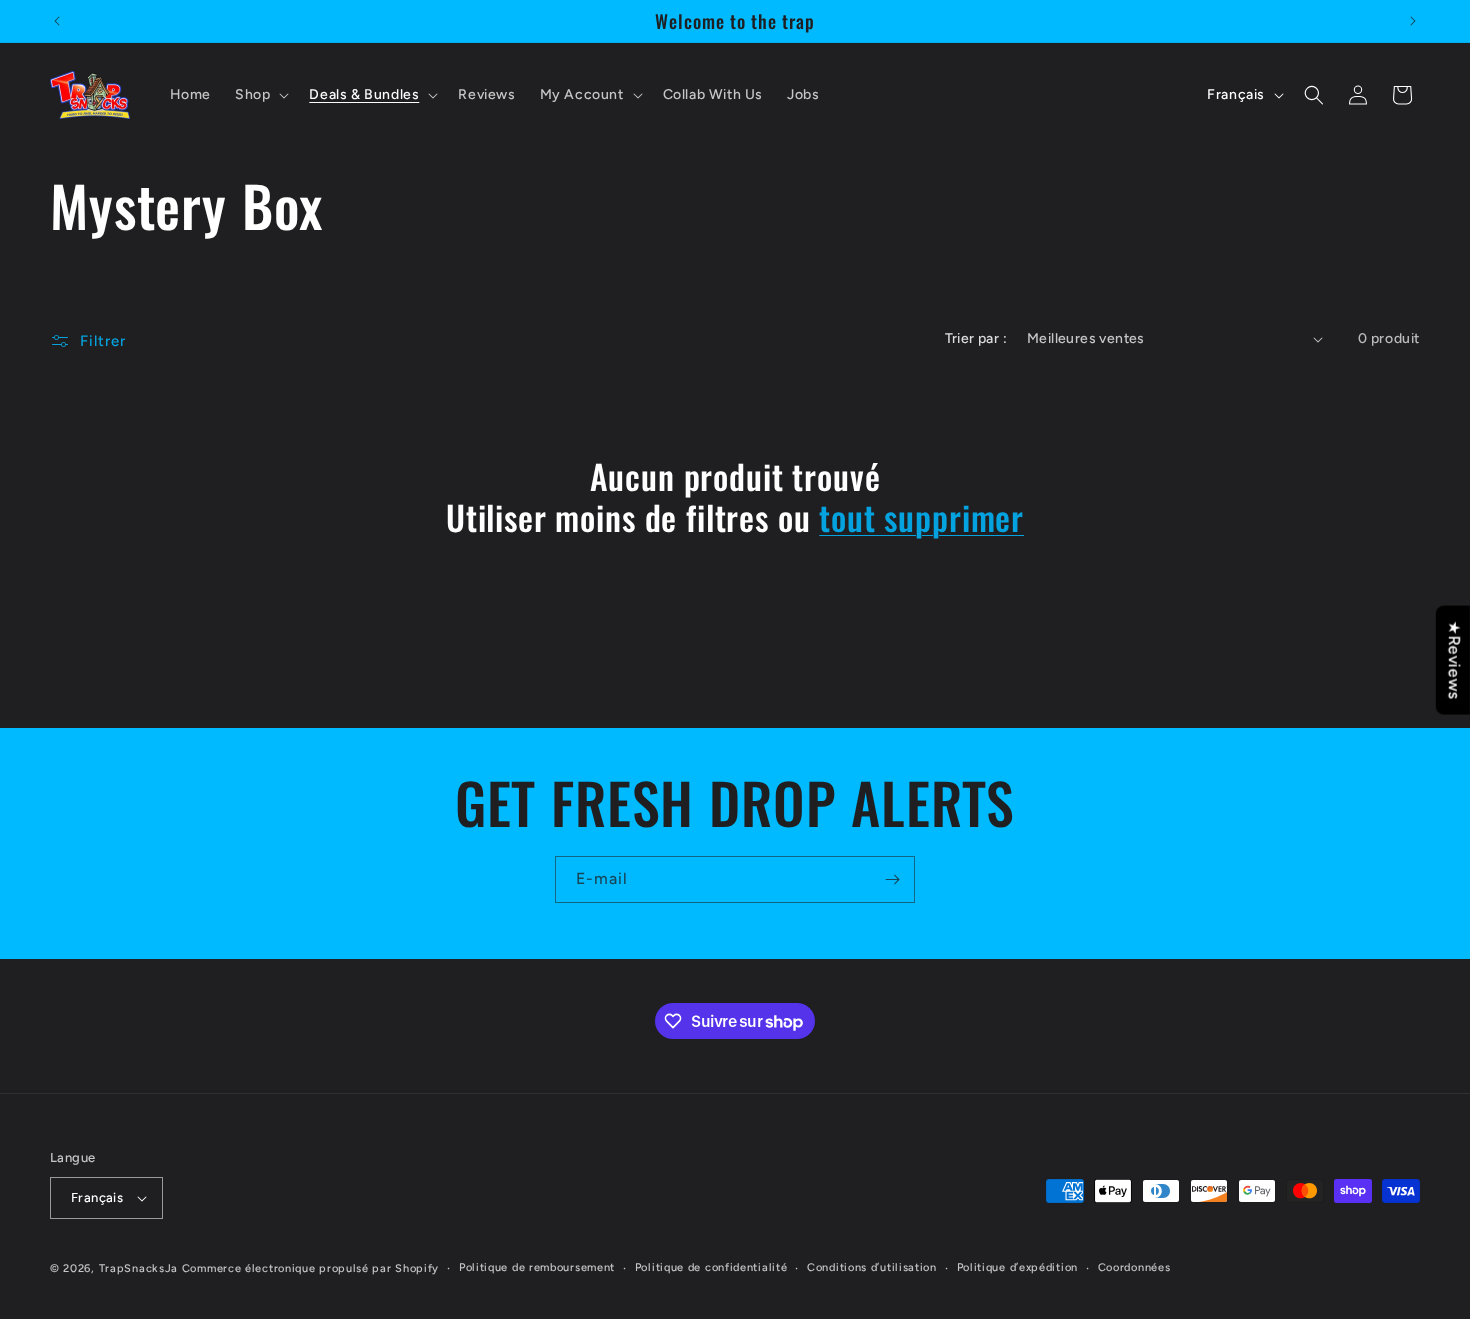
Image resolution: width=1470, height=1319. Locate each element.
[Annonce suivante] (1413, 21)
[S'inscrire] (892, 879)
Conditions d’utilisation (872, 1267)
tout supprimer (921, 517)
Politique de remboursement (537, 1267)
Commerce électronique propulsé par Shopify (310, 1268)
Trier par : (976, 338)
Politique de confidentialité (711, 1267)
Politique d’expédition (1017, 1267)
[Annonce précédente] (57, 21)
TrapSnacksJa (138, 1268)
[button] (260, 95)
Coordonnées (1134, 1267)
